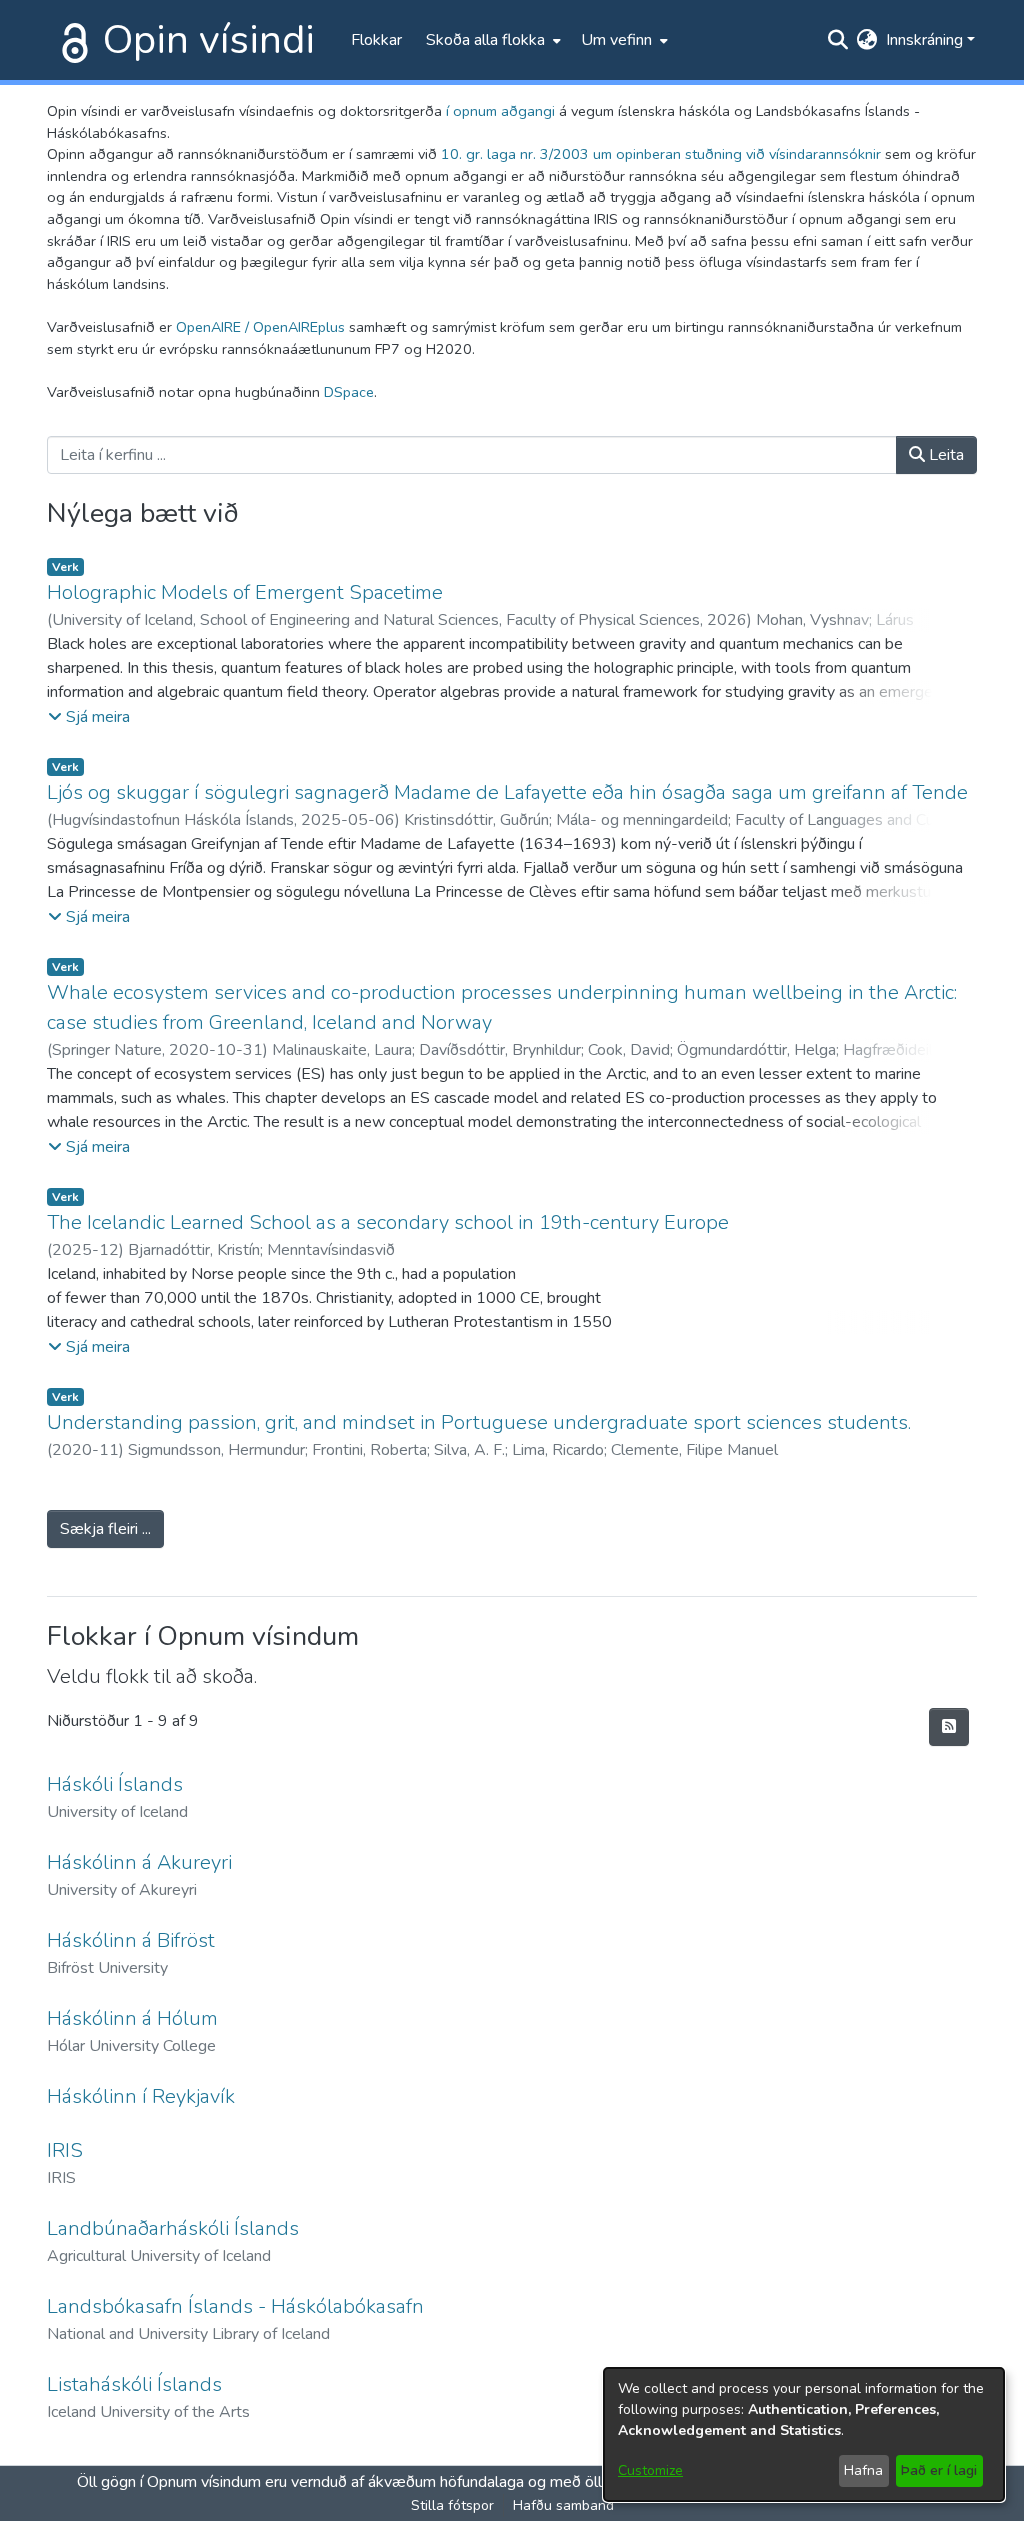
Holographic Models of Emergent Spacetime (245, 592)
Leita (944, 455)
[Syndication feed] (949, 1727)
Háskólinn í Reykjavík (141, 2096)
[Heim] (71, 40)
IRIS (65, 2150)
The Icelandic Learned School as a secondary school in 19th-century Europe (388, 1222)
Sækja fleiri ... (105, 1529)
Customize (650, 2470)
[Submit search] (838, 40)
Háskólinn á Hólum (132, 2018)
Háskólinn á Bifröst (131, 1940)
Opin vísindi (209, 40)
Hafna (863, 2470)
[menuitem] (491, 40)
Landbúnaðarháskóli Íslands (173, 2228)
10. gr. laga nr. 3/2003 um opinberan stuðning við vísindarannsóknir (661, 154)
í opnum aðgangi (500, 111)
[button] (89, 717)
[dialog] (804, 2434)
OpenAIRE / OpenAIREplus (260, 327)
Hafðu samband (563, 2505)
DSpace (349, 392)
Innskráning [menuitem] (924, 40)
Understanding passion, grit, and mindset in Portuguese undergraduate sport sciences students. (479, 1422)
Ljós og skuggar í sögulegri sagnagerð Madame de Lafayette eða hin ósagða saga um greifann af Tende (507, 792)
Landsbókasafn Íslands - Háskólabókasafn (235, 2306)
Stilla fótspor (452, 2505)
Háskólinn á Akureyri (139, 1862)
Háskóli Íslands (115, 1784)
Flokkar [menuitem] (376, 40)
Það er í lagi (939, 2470)
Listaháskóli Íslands (134, 2384)
